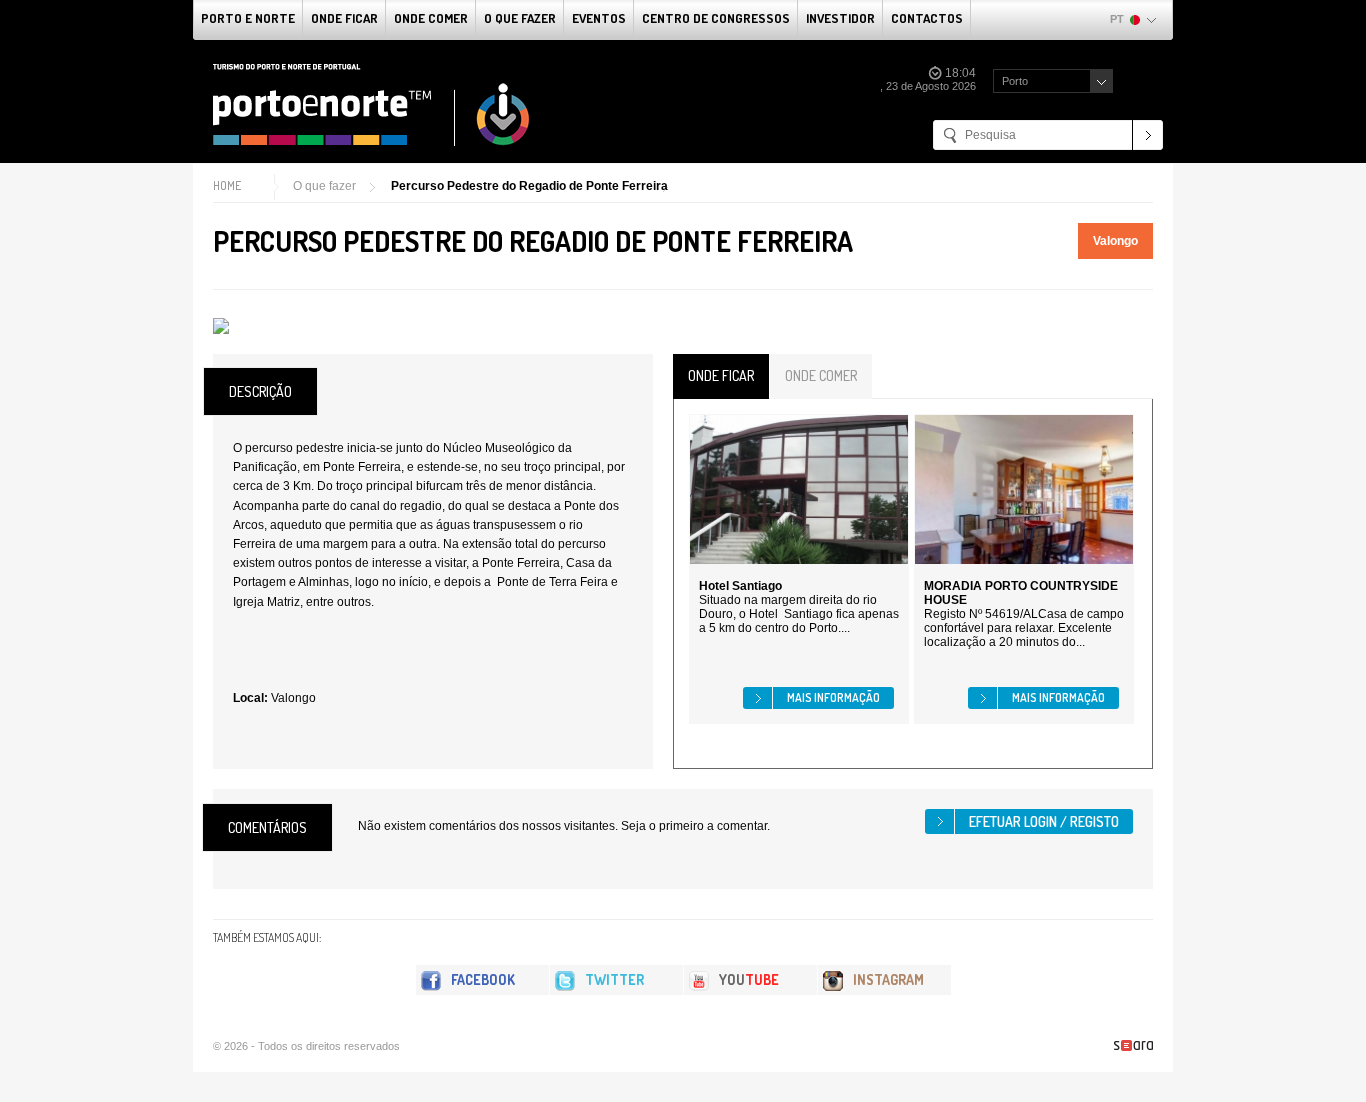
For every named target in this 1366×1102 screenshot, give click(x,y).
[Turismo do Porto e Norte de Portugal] (372, 105)
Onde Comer (431, 18)
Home (227, 185)
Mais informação (833, 697)
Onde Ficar (344, 18)
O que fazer (520, 18)
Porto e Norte (248, 18)
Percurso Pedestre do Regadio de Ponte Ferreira (529, 186)
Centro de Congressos (716, 18)
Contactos (927, 18)
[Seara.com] (1133, 1045)
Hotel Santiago (740, 586)
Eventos (599, 18)
